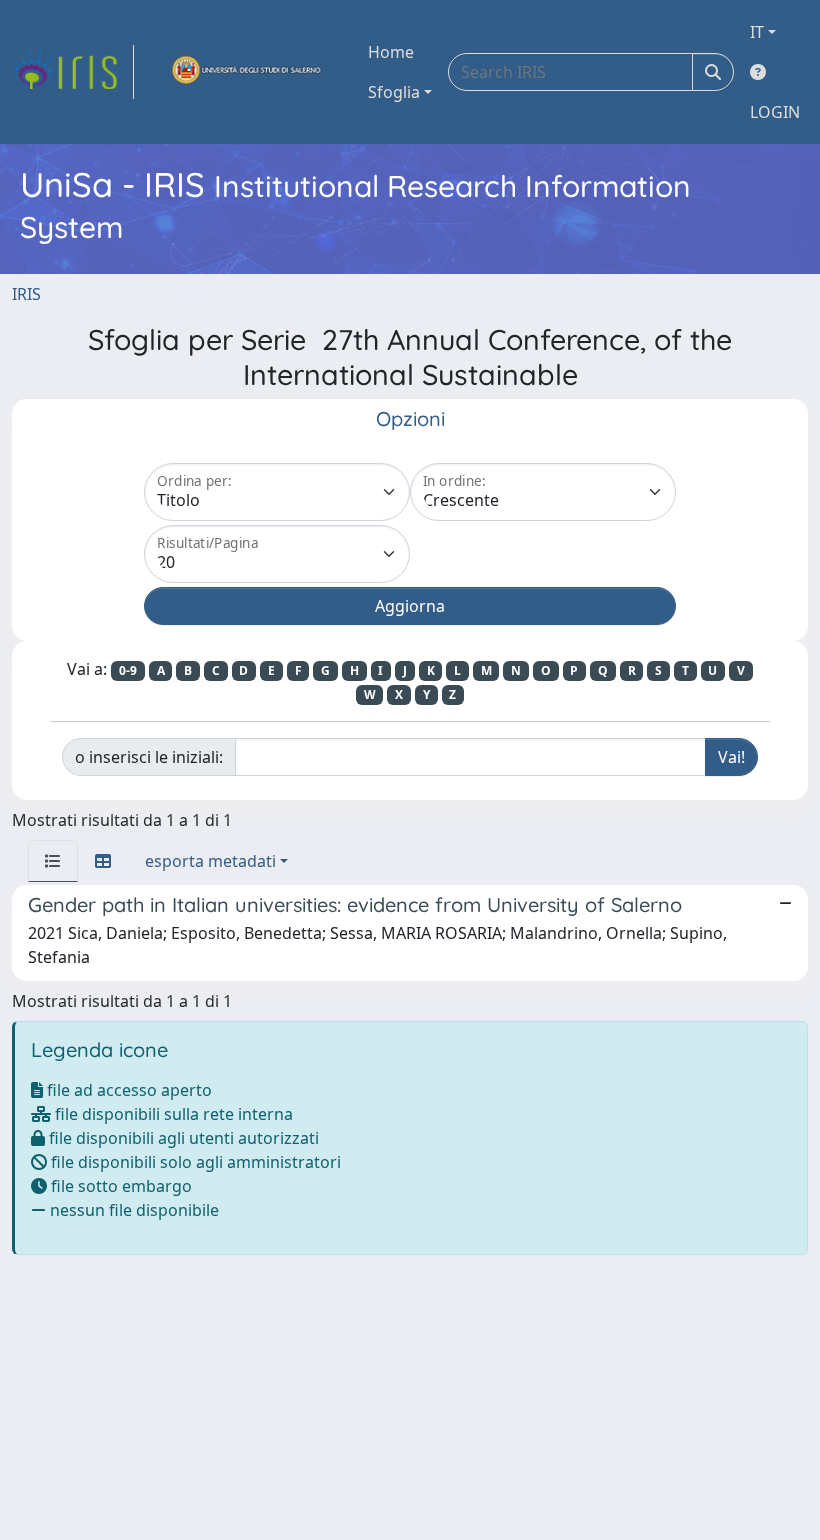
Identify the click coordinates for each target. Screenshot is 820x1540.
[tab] (53, 861)
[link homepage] (73, 72)
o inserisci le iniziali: (149, 757)
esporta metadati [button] (210, 861)
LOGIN (775, 112)
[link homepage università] (247, 72)
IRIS (26, 294)
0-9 (128, 670)
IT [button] (757, 32)
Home (391, 52)
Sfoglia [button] (394, 92)
